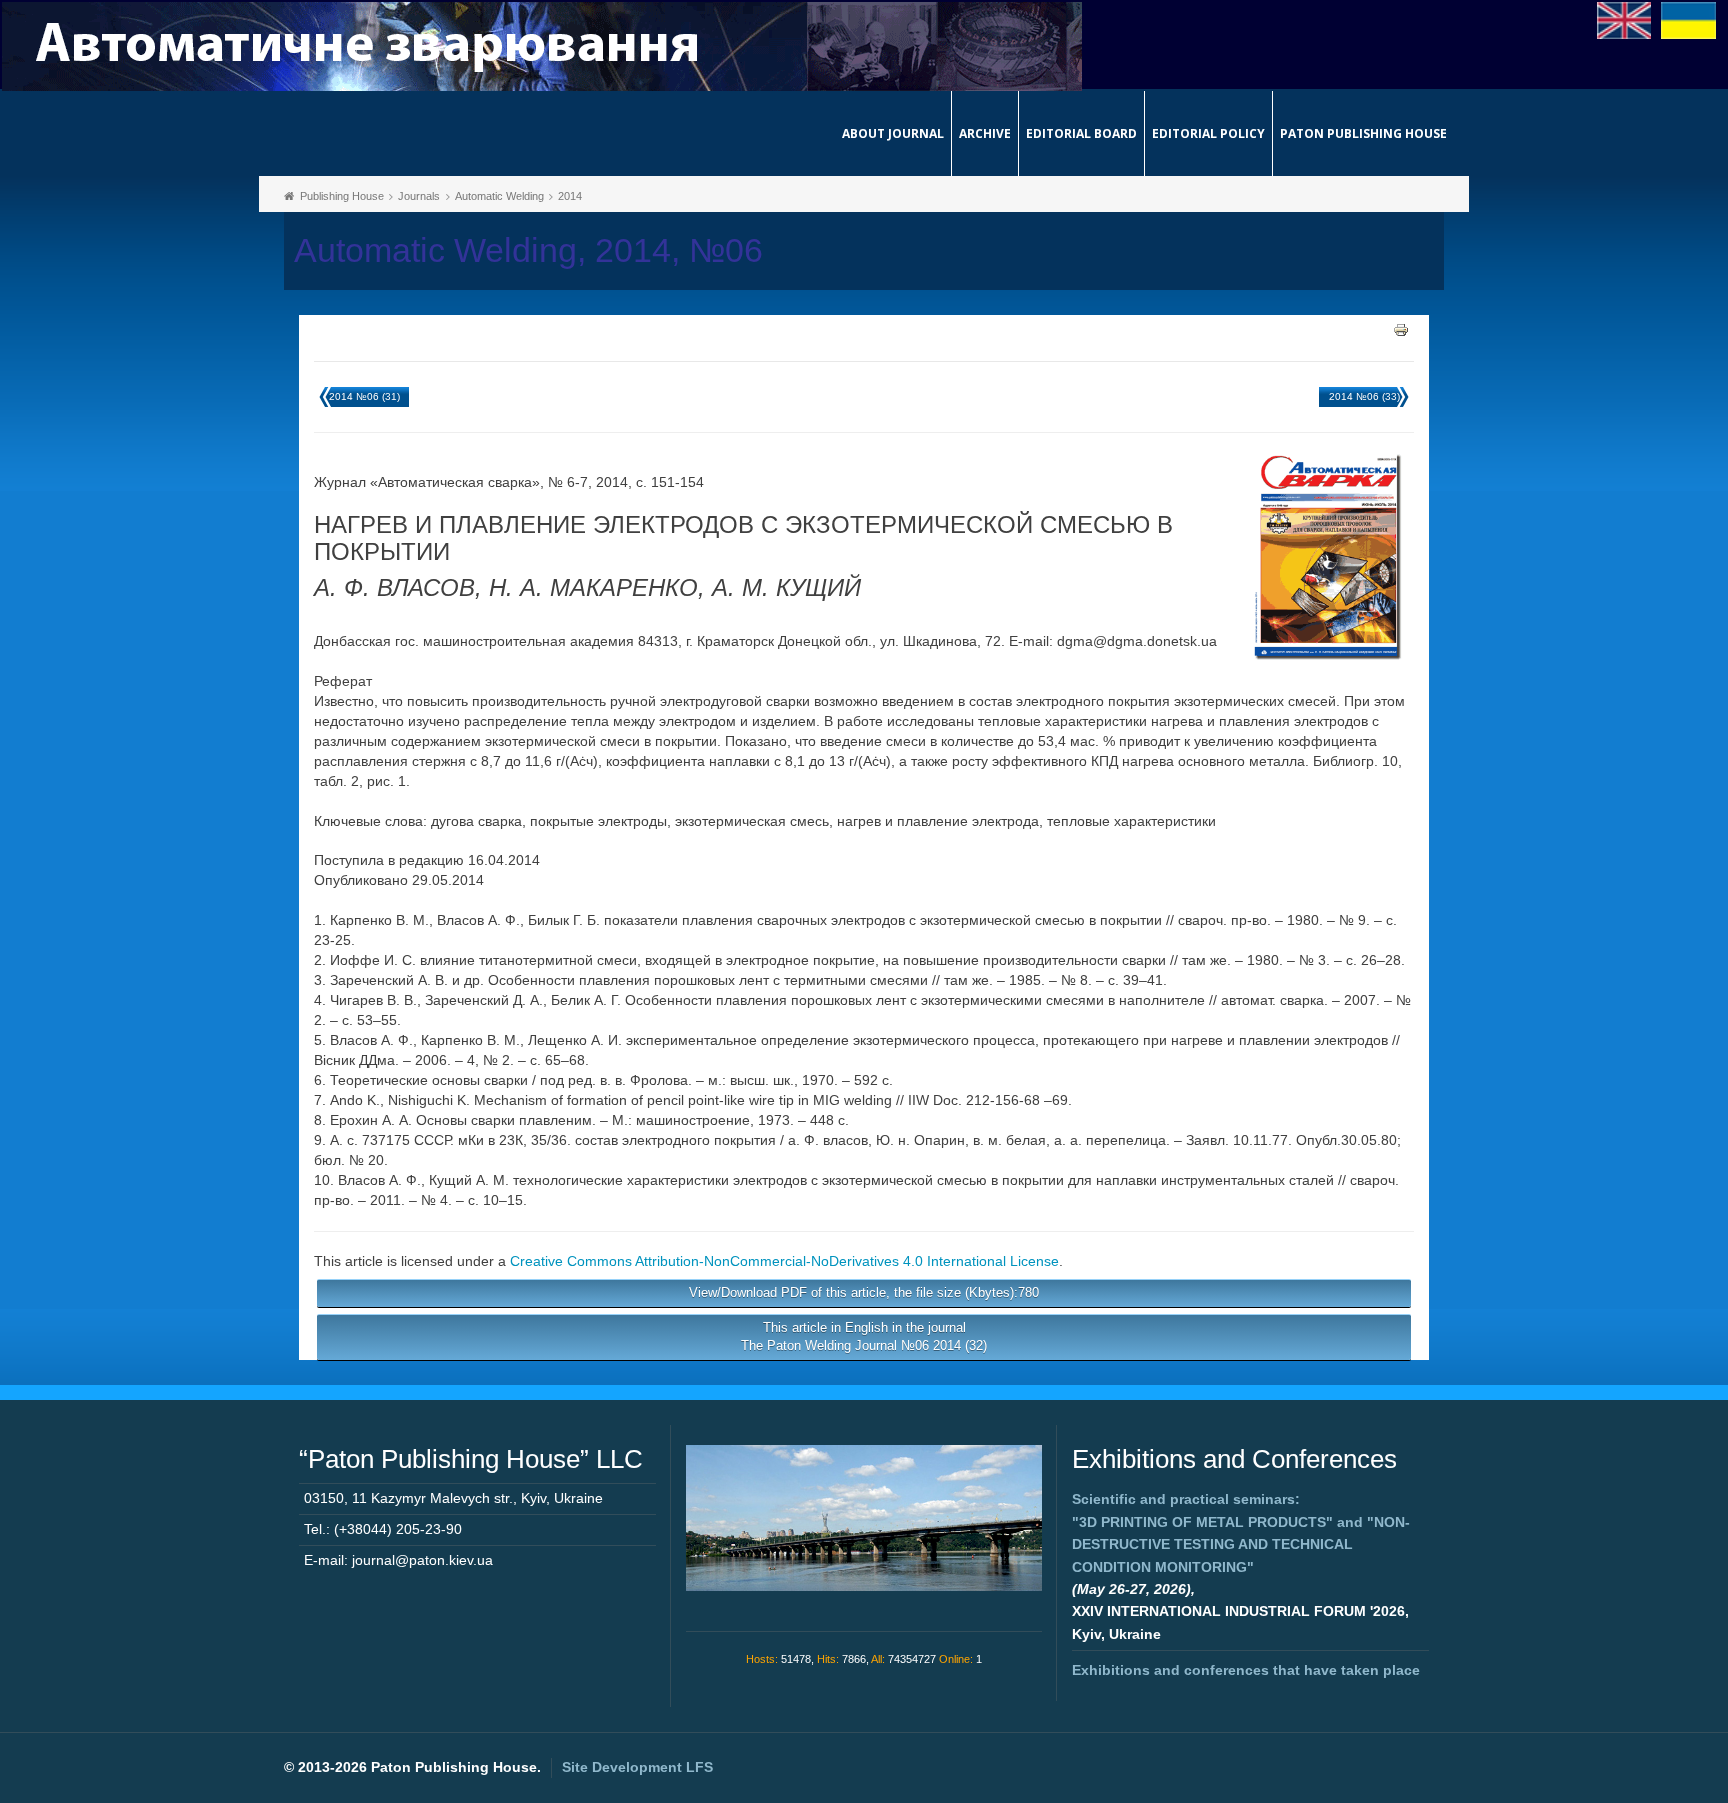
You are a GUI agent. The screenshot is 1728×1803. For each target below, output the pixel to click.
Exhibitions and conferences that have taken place (1246, 1670)
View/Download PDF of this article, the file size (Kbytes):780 (864, 1292)
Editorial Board (1081, 133)
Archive (985, 133)
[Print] (1401, 329)
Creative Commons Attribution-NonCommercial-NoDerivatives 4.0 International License (784, 1261)
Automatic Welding (499, 196)
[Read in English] (1624, 19)
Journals (419, 196)
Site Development (637, 1767)
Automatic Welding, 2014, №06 (528, 250)
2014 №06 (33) (1364, 396)
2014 (570, 196)
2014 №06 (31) (364, 396)
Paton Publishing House (1363, 133)
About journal (893, 133)
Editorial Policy (1208, 133)
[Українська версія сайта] (1688, 19)
